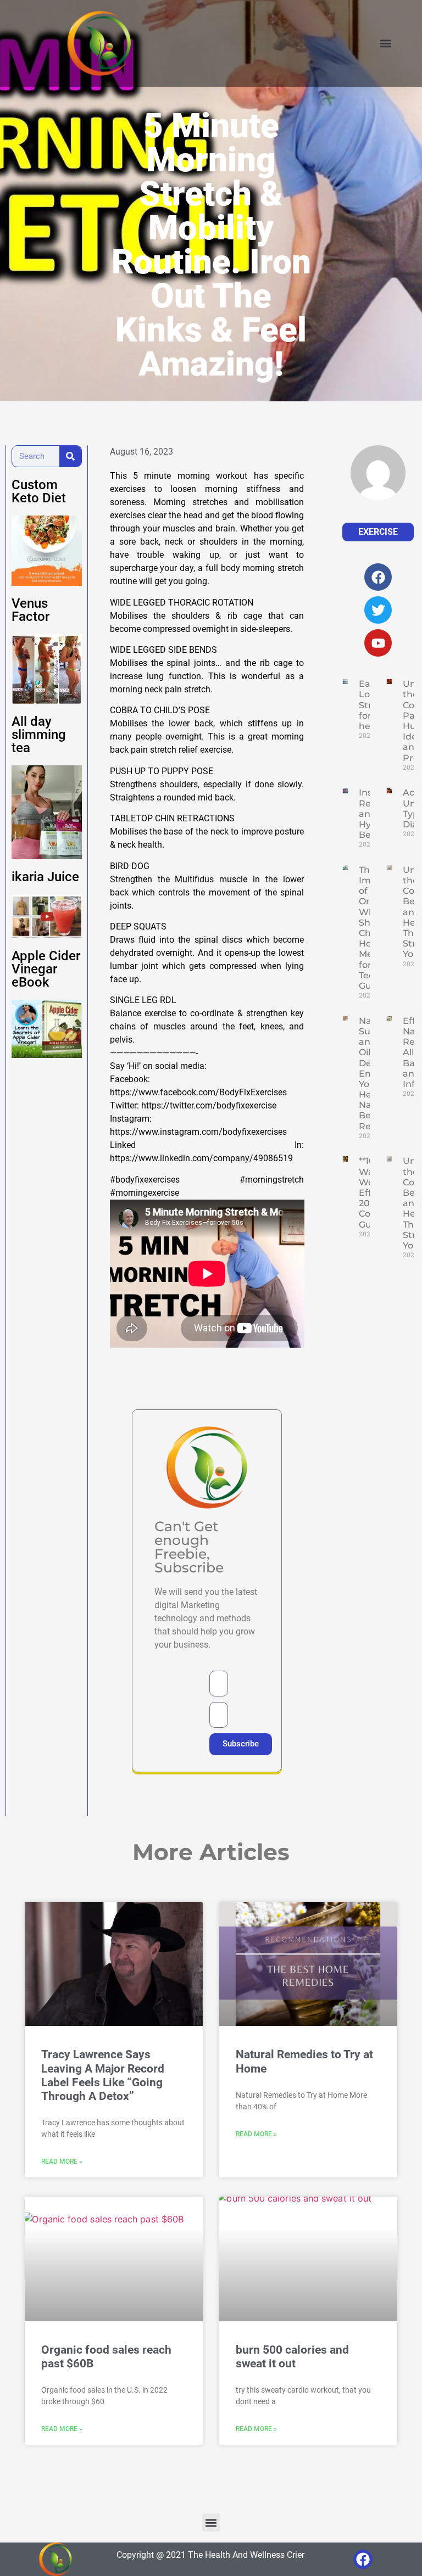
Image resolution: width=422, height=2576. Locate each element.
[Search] (70, 456)
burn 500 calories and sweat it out (292, 2357)
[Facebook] (363, 2559)
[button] (385, 44)
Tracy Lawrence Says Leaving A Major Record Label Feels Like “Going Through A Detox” (103, 2075)
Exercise (378, 532)
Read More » (62, 2161)
